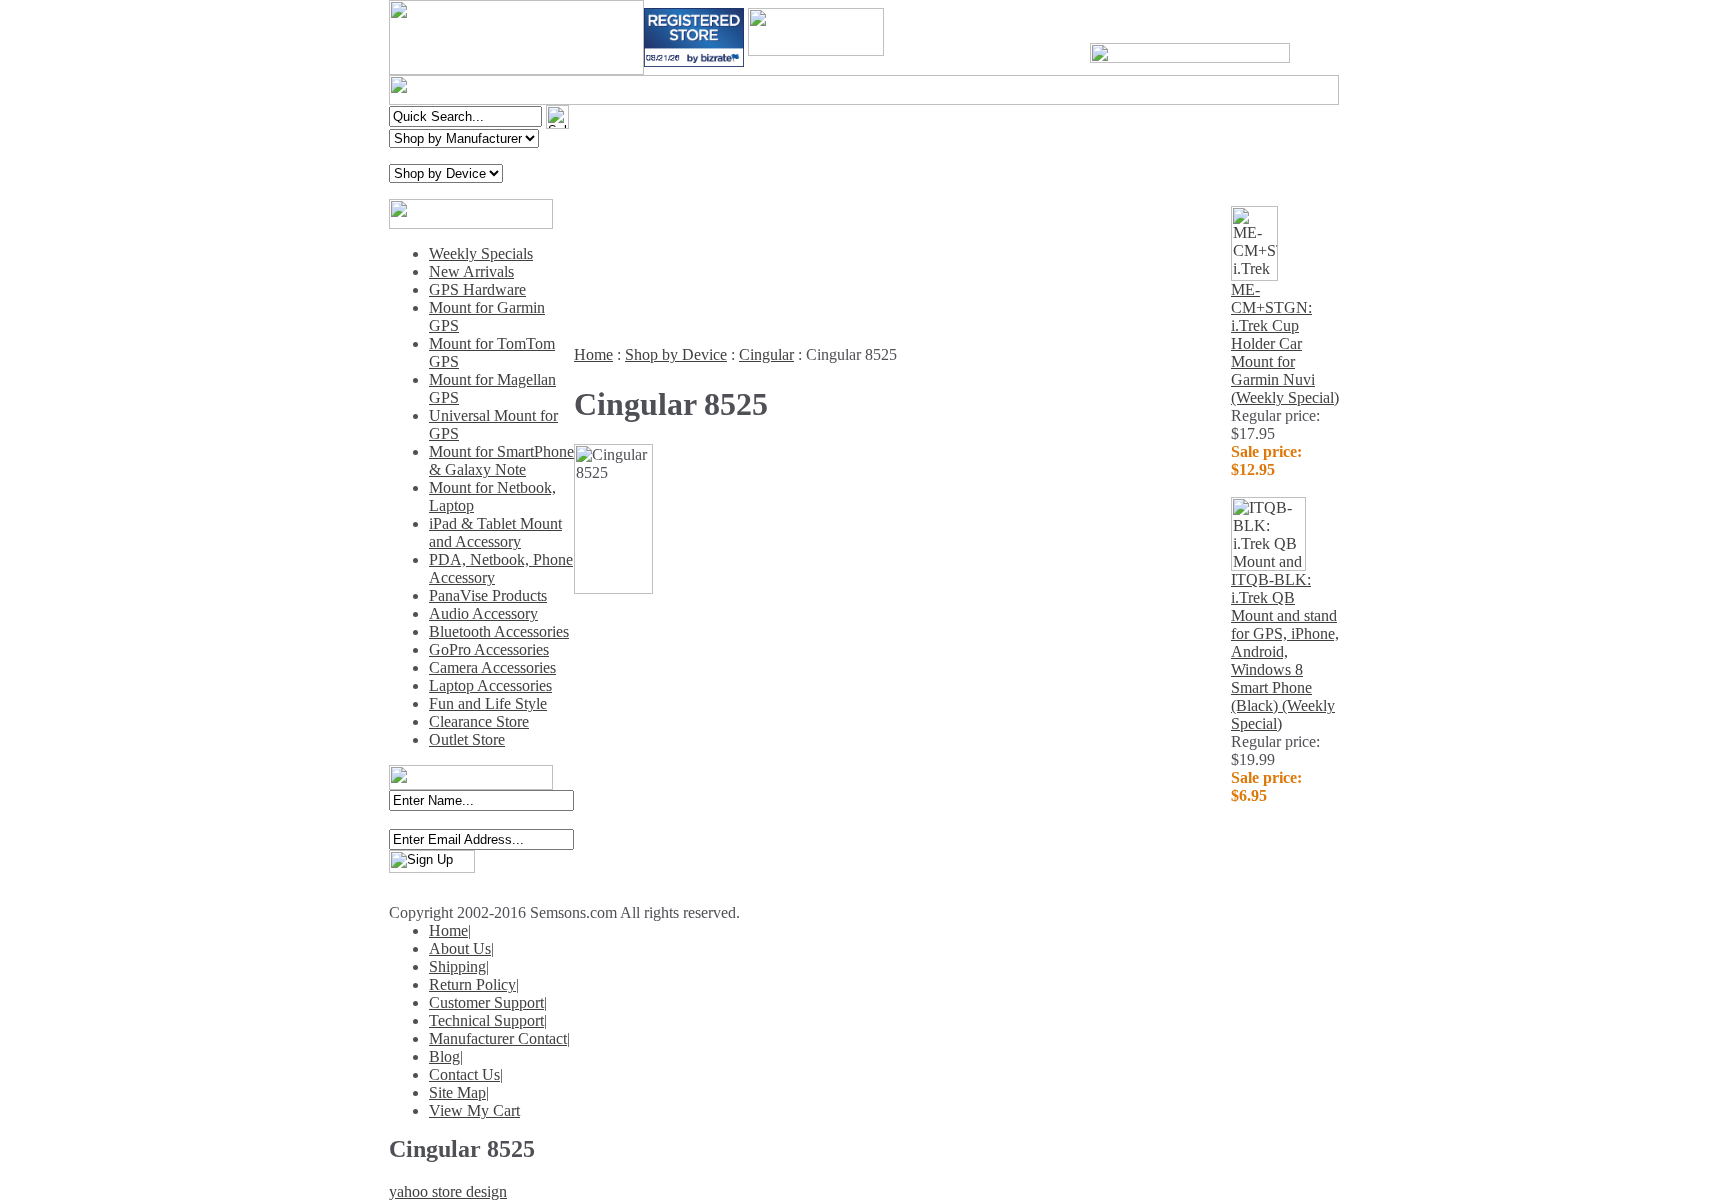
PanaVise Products (488, 595)
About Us (460, 948)
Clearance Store (479, 721)
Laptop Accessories (490, 685)
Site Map (457, 1092)
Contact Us (464, 1074)
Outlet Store (467, 739)
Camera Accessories (492, 667)
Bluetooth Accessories (499, 631)
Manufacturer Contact (498, 1038)
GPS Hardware (477, 289)
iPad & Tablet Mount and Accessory (495, 532)
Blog (444, 1056)
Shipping (457, 966)
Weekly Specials (481, 253)
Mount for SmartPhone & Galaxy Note (501, 460)
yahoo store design (448, 1191)
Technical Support (486, 1020)
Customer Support (486, 1002)
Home (593, 354)
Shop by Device (676, 354)
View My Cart (474, 1110)
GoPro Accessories (489, 649)
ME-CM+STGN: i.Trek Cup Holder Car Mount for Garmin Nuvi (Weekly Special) (1285, 343)
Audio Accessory (483, 613)
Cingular (766, 354)
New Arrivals (471, 271)
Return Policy (472, 984)
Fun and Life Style (488, 703)
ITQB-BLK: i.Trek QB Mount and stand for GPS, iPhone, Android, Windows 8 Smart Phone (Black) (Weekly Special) (1285, 651)
